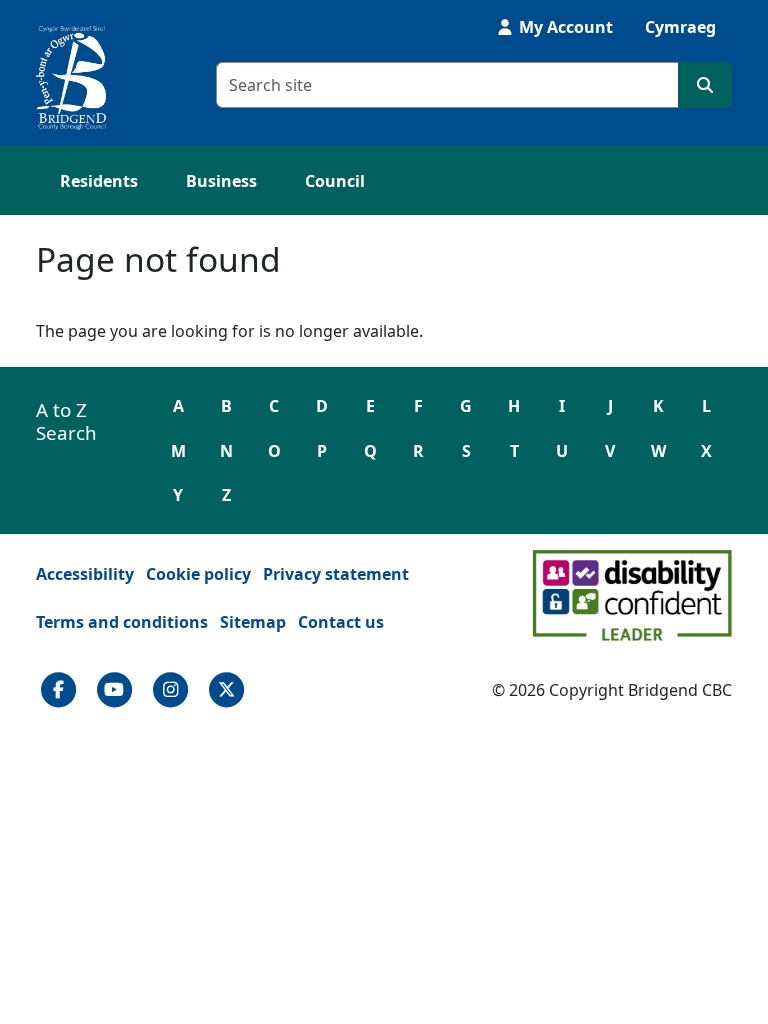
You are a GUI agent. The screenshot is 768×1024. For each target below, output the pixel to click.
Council (335, 181)
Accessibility (85, 574)
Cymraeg (680, 27)
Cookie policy (198, 574)
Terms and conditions (122, 622)
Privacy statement (336, 574)
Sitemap (253, 622)
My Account (564, 27)
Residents (99, 181)
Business (221, 181)
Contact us (341, 622)
